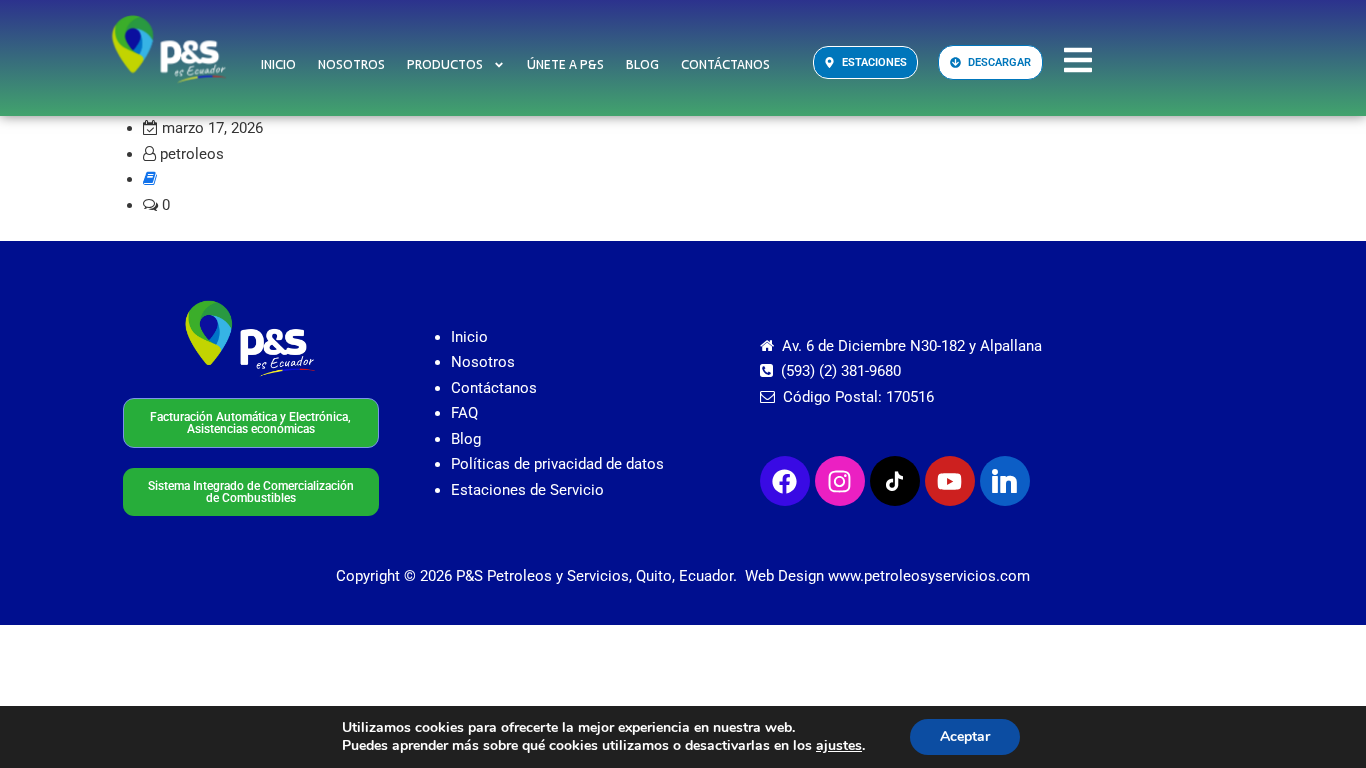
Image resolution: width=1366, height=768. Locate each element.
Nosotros (351, 65)
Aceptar (965, 736)
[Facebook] (785, 481)
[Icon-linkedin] (1005, 481)
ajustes (839, 746)
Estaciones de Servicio (527, 490)
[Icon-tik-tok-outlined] (895, 481)
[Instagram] (840, 481)
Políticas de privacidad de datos (557, 464)
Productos (445, 65)
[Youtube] (950, 481)
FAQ (464, 413)
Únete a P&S (565, 65)
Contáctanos (725, 65)
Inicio (278, 65)
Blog (642, 65)
